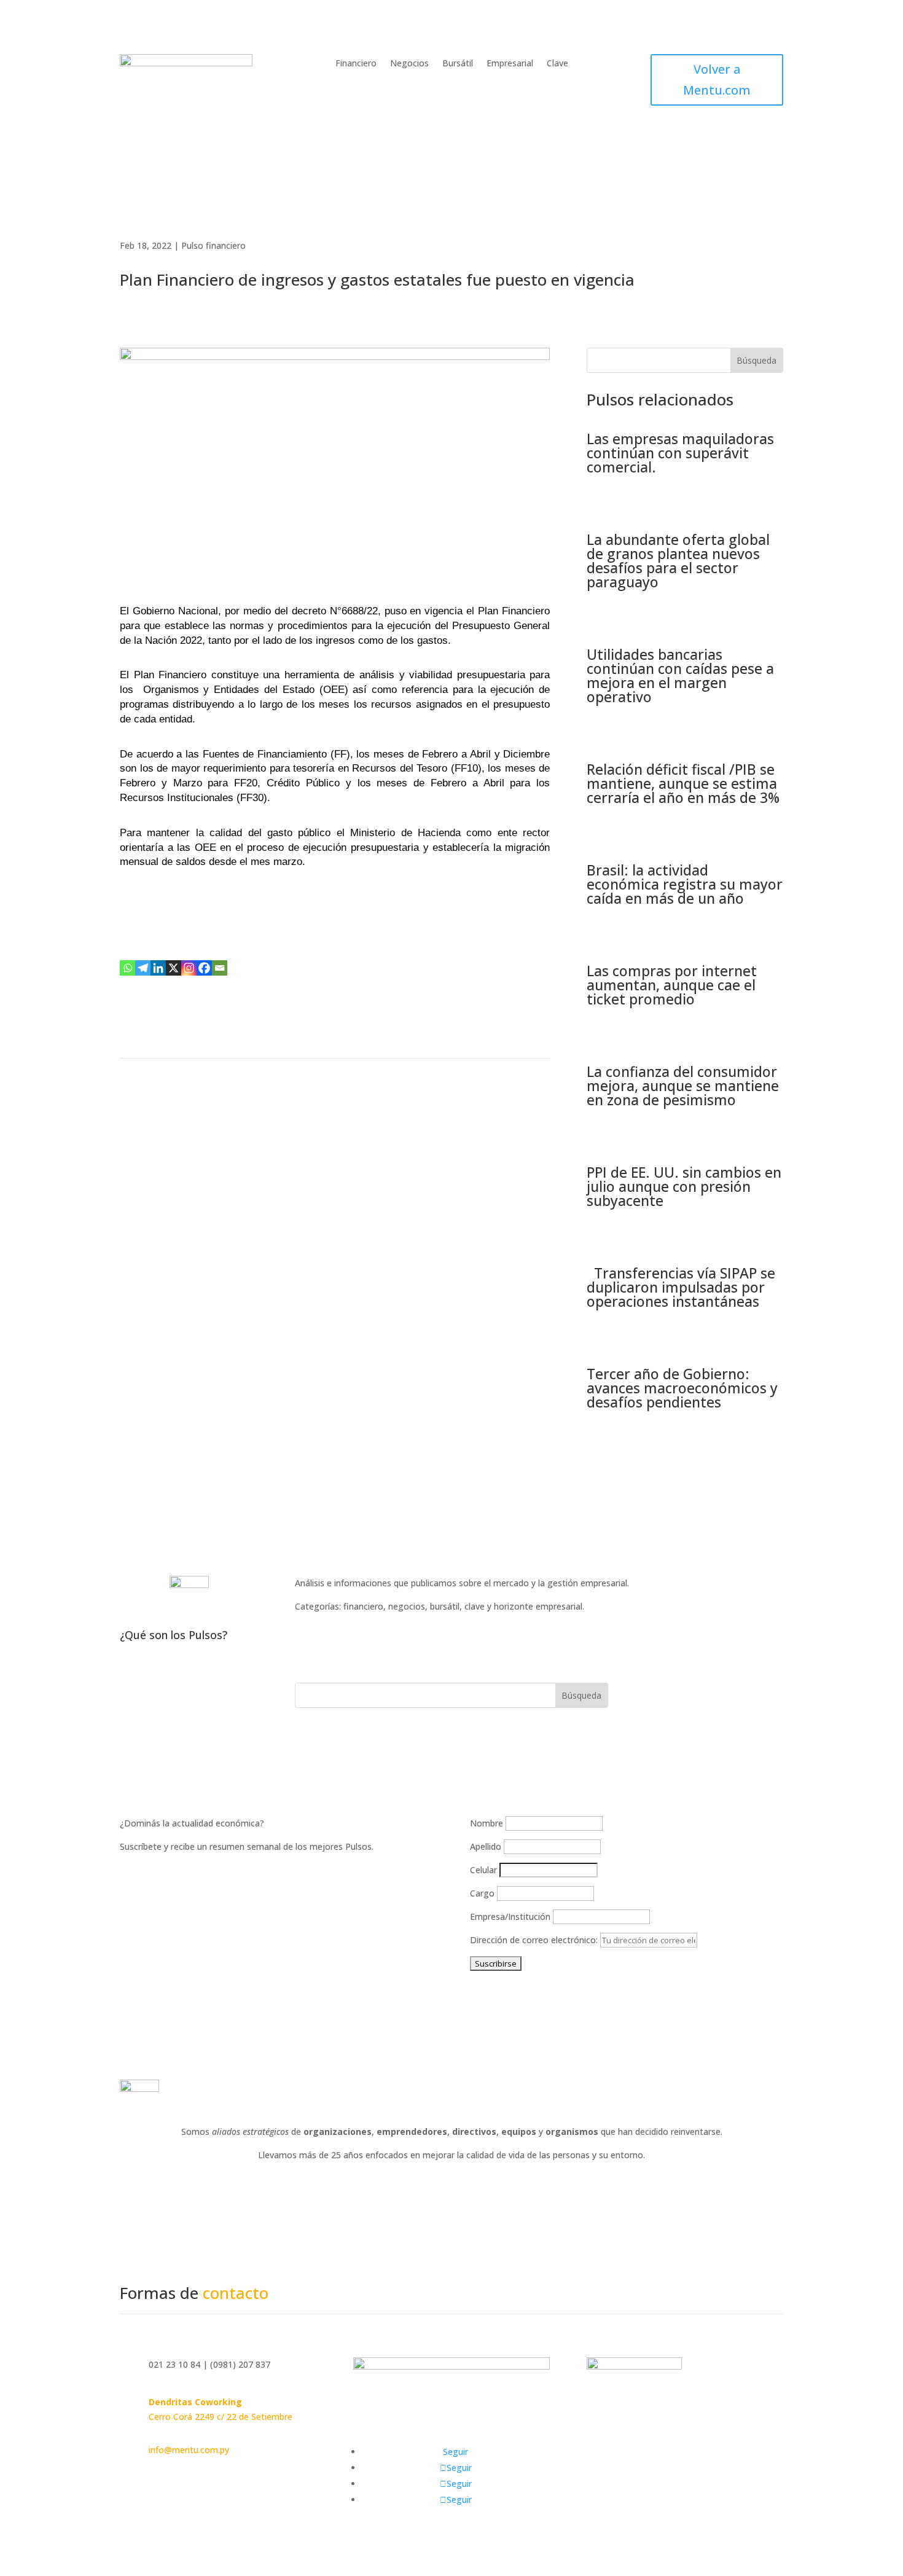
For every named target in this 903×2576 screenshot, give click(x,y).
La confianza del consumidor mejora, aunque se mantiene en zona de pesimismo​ (683, 1086)
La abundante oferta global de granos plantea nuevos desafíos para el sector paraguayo (678, 561)
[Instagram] (189, 968)
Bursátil (458, 64)
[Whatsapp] (127, 968)
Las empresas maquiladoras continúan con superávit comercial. (680, 453)
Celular (483, 1870)
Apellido (486, 1846)
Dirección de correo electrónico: (535, 1940)
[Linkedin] (158, 968)
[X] (174, 968)
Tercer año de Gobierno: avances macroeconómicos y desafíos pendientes (682, 1388)
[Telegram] (143, 968)
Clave (557, 64)
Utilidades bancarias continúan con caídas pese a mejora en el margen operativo (680, 675)
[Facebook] (204, 968)
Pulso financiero (213, 245)
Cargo (482, 1893)
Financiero (356, 64)
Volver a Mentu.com (717, 80)
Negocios (409, 64)
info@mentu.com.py (189, 2450)
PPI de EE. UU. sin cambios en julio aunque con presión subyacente (684, 1186)
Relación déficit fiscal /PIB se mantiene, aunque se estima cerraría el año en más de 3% (683, 783)
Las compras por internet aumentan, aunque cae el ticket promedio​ (672, 985)
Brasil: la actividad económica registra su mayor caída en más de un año (685, 884)
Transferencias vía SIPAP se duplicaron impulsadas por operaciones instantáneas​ (681, 1287)
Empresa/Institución (510, 1916)
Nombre (487, 1823)
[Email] (220, 968)
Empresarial (510, 64)
